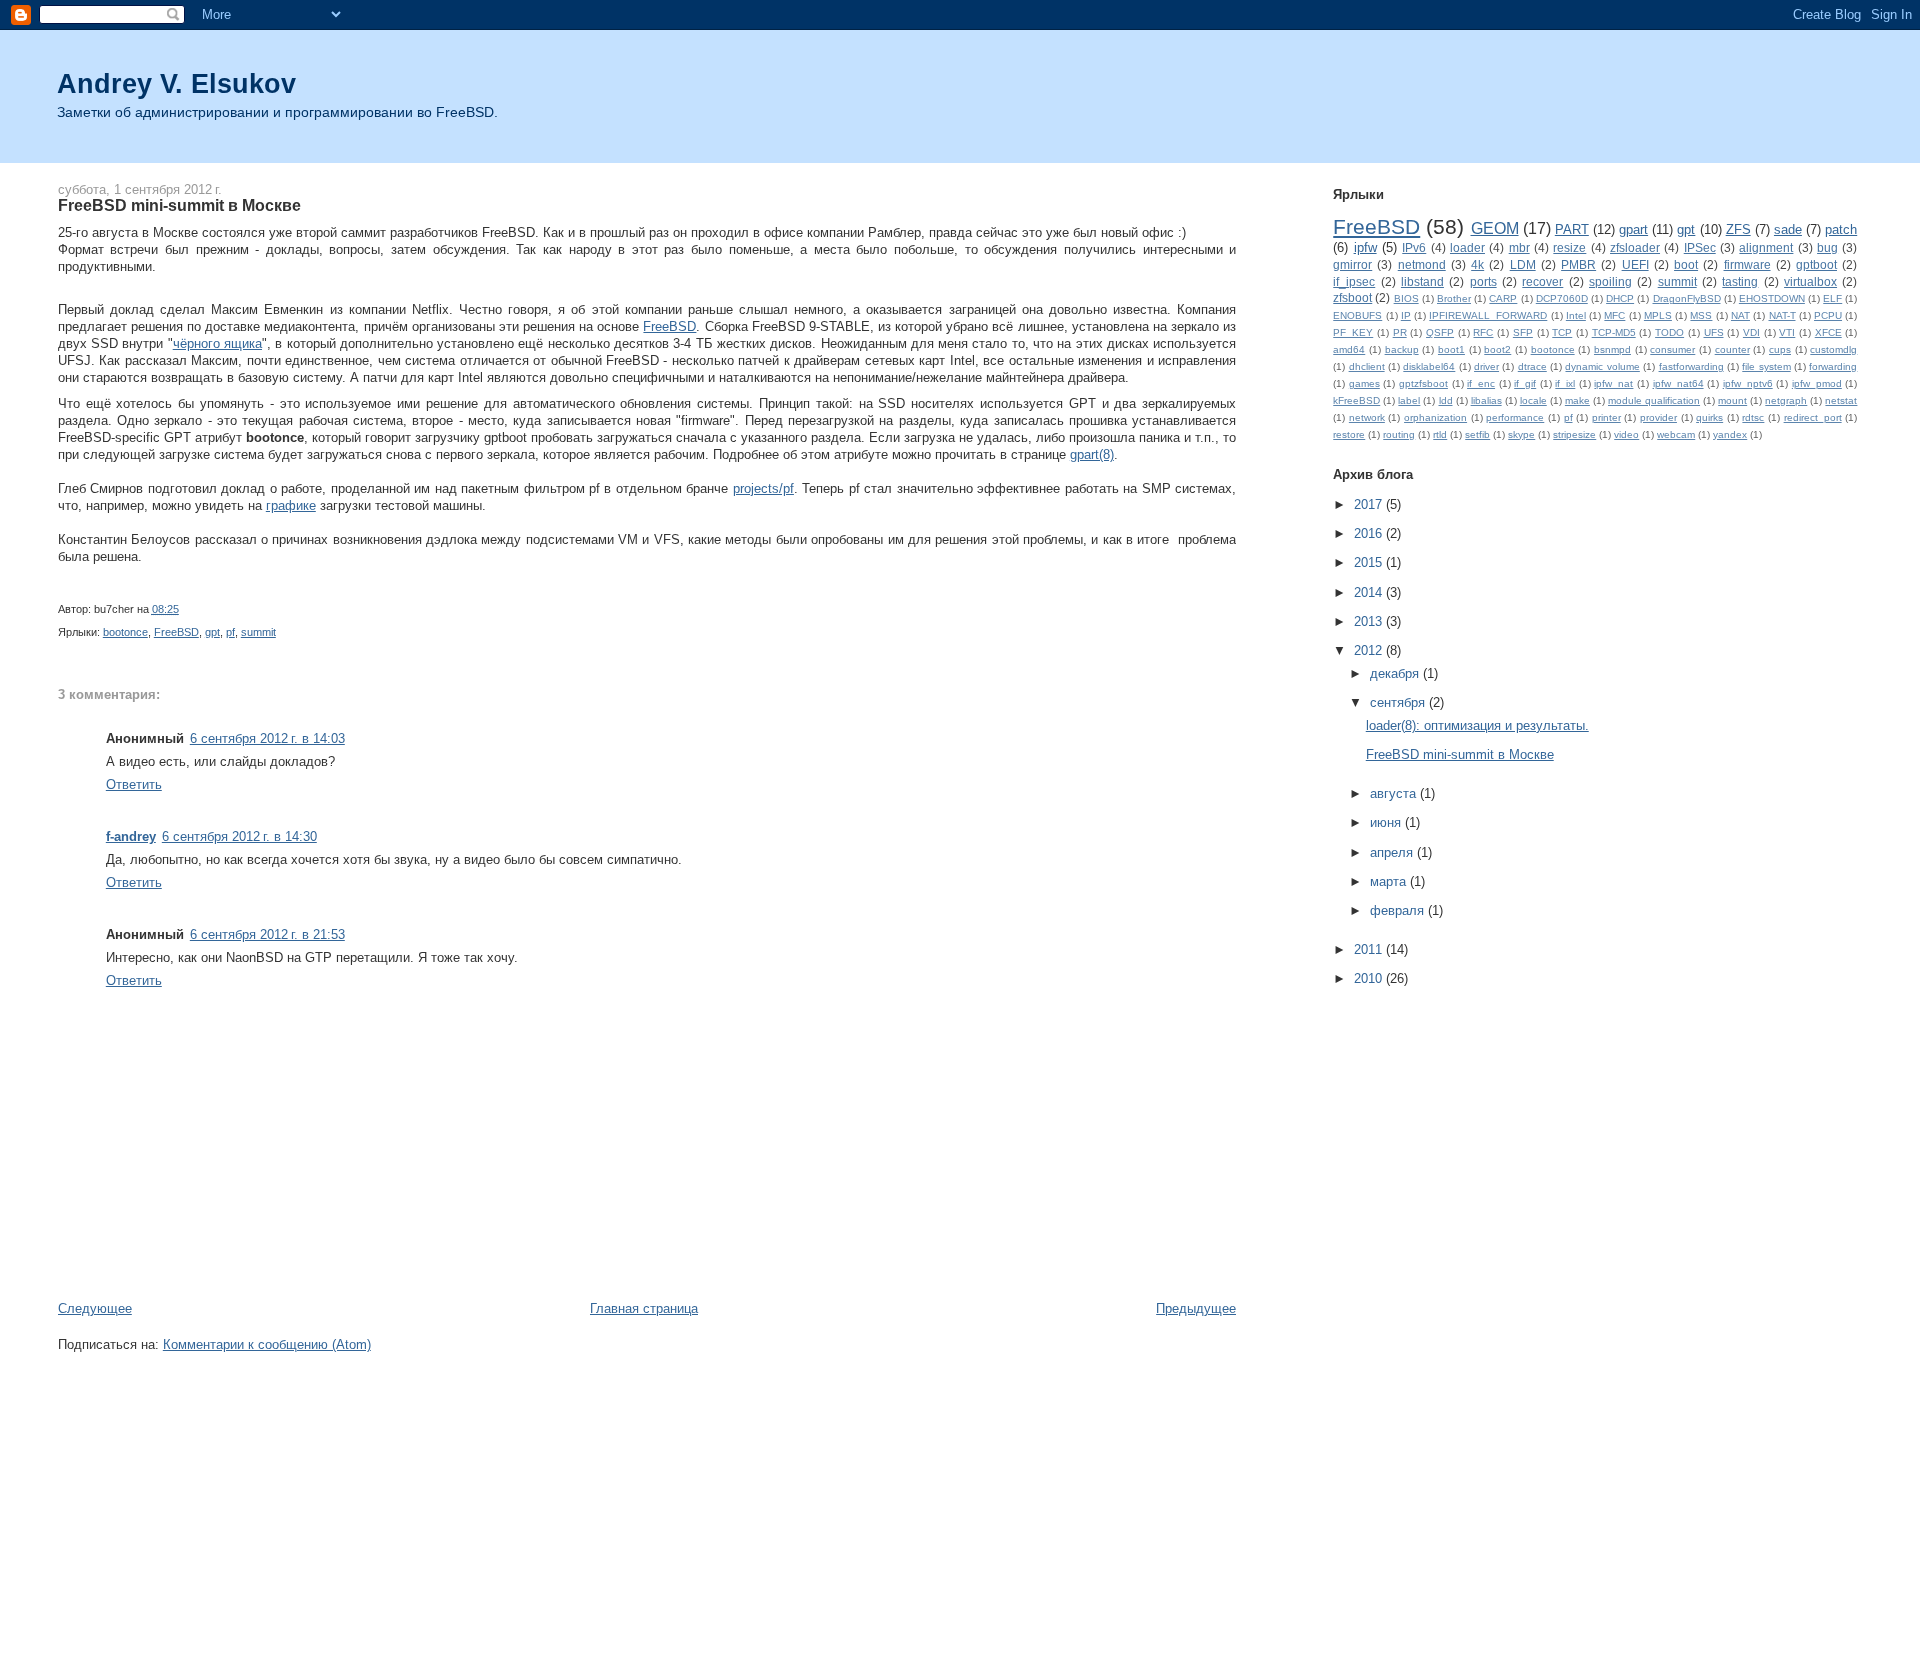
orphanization (1435, 417)
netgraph (1786, 400)
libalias (1486, 400)
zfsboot (1352, 297)
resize (1569, 247)
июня (1387, 822)
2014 (1370, 592)
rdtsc (1753, 417)
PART (1572, 229)
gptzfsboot (1423, 383)
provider (1658, 417)
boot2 (1497, 349)
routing (1399, 434)
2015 (1370, 562)
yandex (1730, 434)
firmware (1747, 264)
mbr (1519, 247)
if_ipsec (1354, 281)
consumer (1672, 349)
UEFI (1635, 264)
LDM (1523, 264)
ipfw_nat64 (1678, 383)
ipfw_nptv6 (1748, 383)
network (1367, 417)
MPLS (1658, 315)
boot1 (1451, 349)
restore (1349, 434)
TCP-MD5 (1614, 332)
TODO (1669, 332)
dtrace (1532, 366)
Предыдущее (1196, 1308)
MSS (1701, 315)
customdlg (1833, 349)
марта (1390, 881)
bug (1827, 247)
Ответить (134, 784)
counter (1732, 349)
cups (1780, 349)
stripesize (1574, 434)
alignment (1766, 247)
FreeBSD (669, 326)
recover (1542, 281)
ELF (1832, 298)
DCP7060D (1562, 298)
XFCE (1828, 332)
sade (1788, 229)
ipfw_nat (1613, 383)
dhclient (1367, 366)
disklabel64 (1429, 366)
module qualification (1654, 400)
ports (1483, 281)
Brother (1454, 298)
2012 (1370, 650)
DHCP (1620, 298)
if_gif (1525, 383)
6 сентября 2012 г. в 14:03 (267, 738)
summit (258, 632)
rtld (1440, 434)
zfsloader (1635, 247)
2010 (1370, 978)
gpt (212, 632)
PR (1400, 332)
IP (1406, 315)
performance (1515, 417)
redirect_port (1813, 417)
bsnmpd (1612, 349)
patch (1841, 229)
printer (1606, 417)
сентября (1399, 702)
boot (1686, 264)
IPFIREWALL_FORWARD (1488, 315)
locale (1533, 400)
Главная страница (644, 1308)
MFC (1614, 315)
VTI (1787, 332)
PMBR (1578, 264)
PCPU (1828, 315)
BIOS (1406, 298)
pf (230, 632)
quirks (1709, 417)
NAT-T (1782, 315)
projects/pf (763, 488)
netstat (1841, 400)
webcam (1676, 434)
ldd (1446, 400)
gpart (1633, 229)
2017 (1370, 504)
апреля (1393, 852)
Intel (1576, 315)
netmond (1422, 264)
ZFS (1738, 229)
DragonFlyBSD (1687, 298)
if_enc (1481, 383)
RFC (1483, 332)
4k (1477, 264)
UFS (1714, 332)
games (1364, 383)
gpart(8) (1092, 454)
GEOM (1495, 228)
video (1626, 434)
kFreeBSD (1356, 400)
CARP (1503, 298)
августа (1395, 793)
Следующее (95, 1308)
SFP (1523, 332)
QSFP (1440, 332)
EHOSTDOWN (1772, 298)
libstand (1422, 281)
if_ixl (1565, 383)
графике (291, 505)
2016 (1370, 533)
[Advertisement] (422, 1277)
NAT (1740, 315)
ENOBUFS (1357, 315)
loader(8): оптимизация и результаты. (1477, 725)
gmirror (1352, 264)
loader (1467, 247)
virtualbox (1810, 281)
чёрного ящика (217, 343)
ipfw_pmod (1817, 383)
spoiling (1610, 281)
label (1409, 400)
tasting (1740, 281)
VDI (1751, 332)
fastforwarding (1691, 366)
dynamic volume (1602, 366)
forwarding (1833, 366)
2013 (1370, 621)
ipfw (1365, 247)
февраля (1399, 910)
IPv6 (1414, 247)
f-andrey (131, 836)
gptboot (1816, 264)
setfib (1477, 434)
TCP (1562, 332)
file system (1766, 366)
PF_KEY (1353, 332)
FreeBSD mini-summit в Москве (179, 205)
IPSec (1700, 247)
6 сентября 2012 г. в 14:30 (239, 836)
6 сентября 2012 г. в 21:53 (267, 934)
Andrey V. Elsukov (176, 83)
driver (1486, 366)
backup (1402, 349)
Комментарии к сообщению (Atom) (267, 1344)
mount (1732, 400)
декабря (1396, 673)
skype (1521, 434)
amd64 (1349, 349)
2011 (1370, 949)
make (1577, 400)
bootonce (125, 632)
